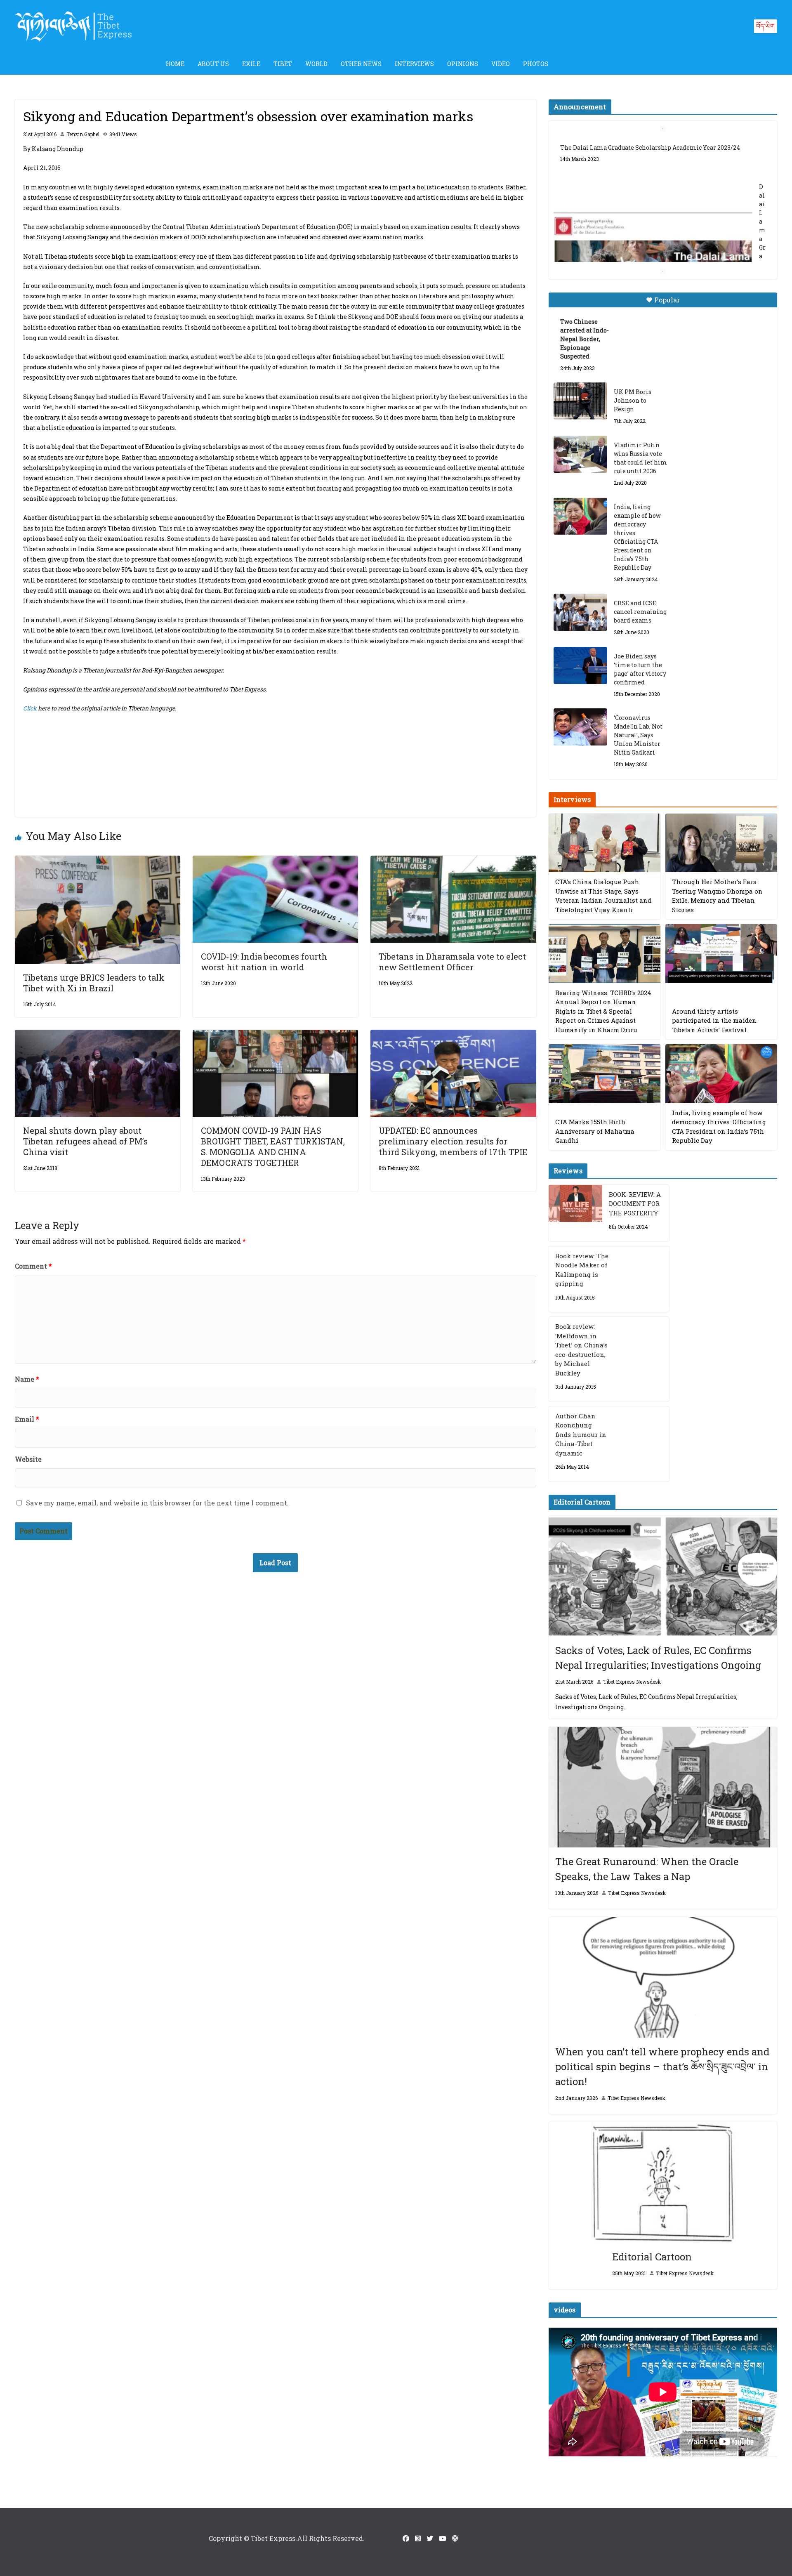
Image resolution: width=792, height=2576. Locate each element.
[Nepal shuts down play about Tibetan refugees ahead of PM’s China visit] (98, 1035)
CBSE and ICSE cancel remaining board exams (640, 612)
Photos (536, 64)
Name (27, 1379)
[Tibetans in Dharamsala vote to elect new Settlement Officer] (453, 861)
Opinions (463, 64)
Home (175, 64)
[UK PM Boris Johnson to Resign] (580, 401)
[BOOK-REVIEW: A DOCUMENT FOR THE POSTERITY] (575, 1213)
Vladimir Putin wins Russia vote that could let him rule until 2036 (640, 458)
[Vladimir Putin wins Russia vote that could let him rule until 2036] (580, 454)
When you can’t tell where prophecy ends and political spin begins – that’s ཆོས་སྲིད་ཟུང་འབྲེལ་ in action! (662, 2066)
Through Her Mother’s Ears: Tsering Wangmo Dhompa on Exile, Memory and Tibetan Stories (717, 896)
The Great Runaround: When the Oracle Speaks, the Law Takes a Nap (647, 1869)
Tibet (283, 64)
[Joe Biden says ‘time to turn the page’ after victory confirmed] (580, 665)
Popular (667, 300)
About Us (213, 64)
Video (501, 64)
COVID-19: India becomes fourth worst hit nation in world (264, 962)
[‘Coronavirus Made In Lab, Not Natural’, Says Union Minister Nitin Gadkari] (580, 727)
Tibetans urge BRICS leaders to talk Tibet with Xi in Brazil (94, 983)
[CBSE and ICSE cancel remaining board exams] (580, 612)
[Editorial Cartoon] (663, 2182)
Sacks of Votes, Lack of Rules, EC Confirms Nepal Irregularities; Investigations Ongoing (658, 1658)
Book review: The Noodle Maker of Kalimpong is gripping (582, 1270)
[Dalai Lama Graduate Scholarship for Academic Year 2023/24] (653, 246)
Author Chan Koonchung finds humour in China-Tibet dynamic (581, 1434)
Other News (361, 64)
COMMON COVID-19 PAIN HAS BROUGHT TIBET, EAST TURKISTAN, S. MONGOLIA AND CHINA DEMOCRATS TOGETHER (273, 1146)
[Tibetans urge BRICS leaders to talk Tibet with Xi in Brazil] (98, 861)
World (316, 64)
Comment (33, 1266)
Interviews (414, 64)
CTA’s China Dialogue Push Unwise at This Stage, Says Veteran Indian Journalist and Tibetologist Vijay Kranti (603, 896)
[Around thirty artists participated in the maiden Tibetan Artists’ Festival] (721, 954)
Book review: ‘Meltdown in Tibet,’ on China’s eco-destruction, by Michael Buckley (581, 1350)
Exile (251, 64)
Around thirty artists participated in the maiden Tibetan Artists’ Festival (714, 1020)
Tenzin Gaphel (83, 134)
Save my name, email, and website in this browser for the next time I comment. (157, 1503)
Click (31, 708)
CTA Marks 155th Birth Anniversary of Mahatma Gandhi (595, 1131)
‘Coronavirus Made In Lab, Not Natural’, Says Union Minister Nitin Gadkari (638, 735)
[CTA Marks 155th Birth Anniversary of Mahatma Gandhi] (605, 1074)
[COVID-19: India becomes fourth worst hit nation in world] (275, 861)
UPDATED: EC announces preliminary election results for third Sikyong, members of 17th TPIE (453, 1141)
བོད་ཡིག (765, 26)
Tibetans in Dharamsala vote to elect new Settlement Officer (452, 962)
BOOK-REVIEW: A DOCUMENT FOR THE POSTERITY (635, 1204)
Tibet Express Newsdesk (632, 1682)
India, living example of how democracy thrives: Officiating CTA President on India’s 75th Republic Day (637, 537)
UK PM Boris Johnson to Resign (633, 400)
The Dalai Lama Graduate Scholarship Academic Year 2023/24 (650, 147)
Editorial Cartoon (652, 2257)
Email (27, 1419)
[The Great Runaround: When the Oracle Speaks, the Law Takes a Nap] (663, 1787)
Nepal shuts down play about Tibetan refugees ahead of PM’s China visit (85, 1141)
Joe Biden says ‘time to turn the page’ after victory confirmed (640, 669)
